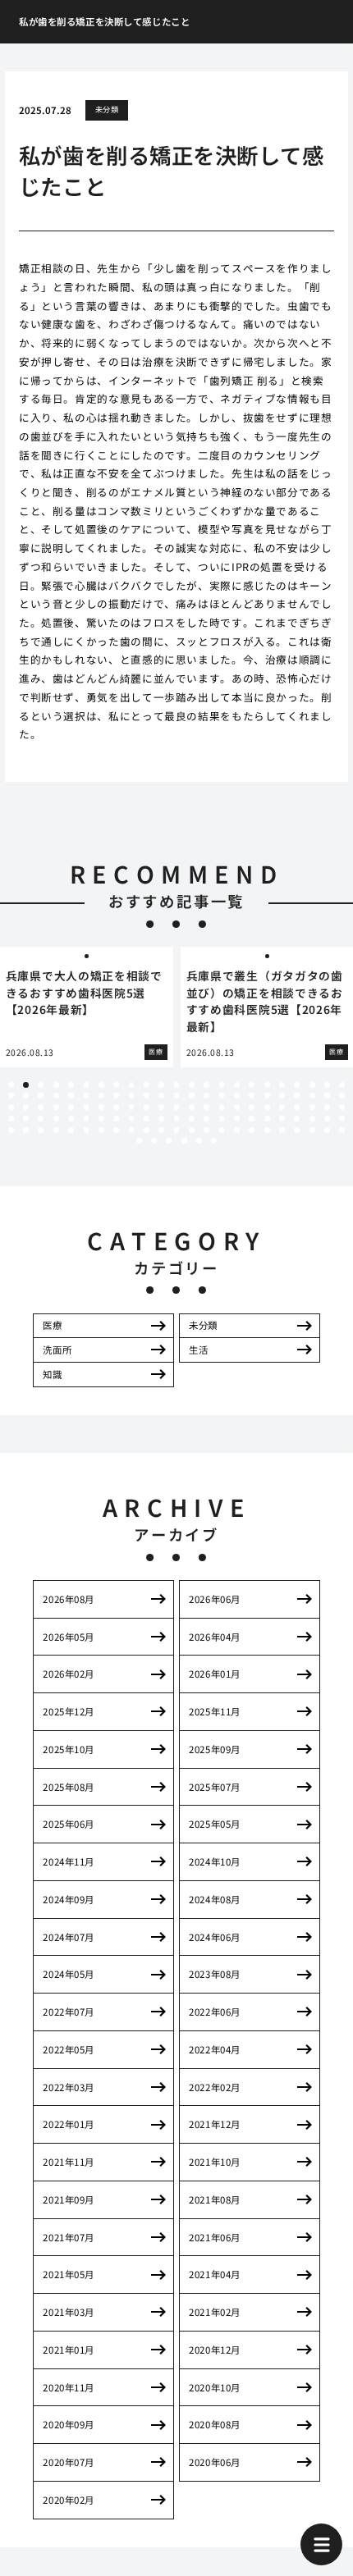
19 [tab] (282, 1085)
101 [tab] (132, 1130)
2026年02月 (69, 1674)
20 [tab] (297, 1085)
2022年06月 (215, 2012)
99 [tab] (101, 1130)
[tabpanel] (87, 1007)
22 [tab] (327, 1085)
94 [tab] (26, 1130)
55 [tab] (132, 1107)
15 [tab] (222, 1085)
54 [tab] (116, 1107)
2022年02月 (215, 2087)
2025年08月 (69, 1787)
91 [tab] (327, 1119)
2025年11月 (215, 1711)
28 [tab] (71, 1096)
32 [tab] (132, 1096)
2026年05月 (69, 1637)
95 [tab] (41, 1130)
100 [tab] (116, 1130)
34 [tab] (161, 1096)
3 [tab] (41, 1085)
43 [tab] (297, 1096)
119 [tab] (184, 1141)
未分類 (107, 109)
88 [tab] (282, 1119)
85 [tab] (237, 1119)
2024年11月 (69, 1861)
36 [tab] (192, 1096)
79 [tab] (147, 1119)
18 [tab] (267, 1085)
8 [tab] (117, 1085)
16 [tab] (237, 1085)
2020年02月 (69, 2500)
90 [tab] (312, 1119)
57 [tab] (161, 1107)
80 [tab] (161, 1119)
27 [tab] (56, 1096)
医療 (52, 1325)
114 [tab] (327, 1130)
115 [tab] (342, 1130)
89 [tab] (297, 1119)
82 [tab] (192, 1119)
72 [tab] (41, 1119)
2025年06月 (69, 1824)
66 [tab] (297, 1107)
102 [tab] (147, 1130)
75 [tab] (87, 1119)
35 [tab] (177, 1096)
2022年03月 (69, 2087)
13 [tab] (192, 1085)
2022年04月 (215, 2049)
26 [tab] (41, 1096)
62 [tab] (237, 1107)
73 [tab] (56, 1119)
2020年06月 (215, 2462)
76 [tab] (101, 1119)
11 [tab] (161, 1085)
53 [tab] (101, 1107)
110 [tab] (267, 1130)
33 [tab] (147, 1096)
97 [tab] (71, 1130)
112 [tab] (297, 1130)
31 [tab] (116, 1096)
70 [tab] (11, 1119)
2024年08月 (215, 1899)
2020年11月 (69, 2387)
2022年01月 (69, 2124)
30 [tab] (101, 1096)
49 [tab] (41, 1107)
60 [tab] (206, 1107)
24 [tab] (11, 1096)
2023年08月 (215, 1974)
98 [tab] (87, 1130)
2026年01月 (215, 1674)
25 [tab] (26, 1096)
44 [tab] (312, 1096)
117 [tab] (154, 1141)
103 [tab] (161, 1130)
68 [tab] (327, 1107)
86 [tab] (252, 1119)
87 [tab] (267, 1119)
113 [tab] (312, 1130)
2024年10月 (215, 1861)
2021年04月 (215, 2274)
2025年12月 (69, 1711)
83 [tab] (206, 1119)
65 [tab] (282, 1107)
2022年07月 (69, 2012)
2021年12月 (215, 2124)
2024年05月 (69, 1974)
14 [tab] (206, 1085)
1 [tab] (11, 1085)
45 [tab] (327, 1096)
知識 (52, 1374)
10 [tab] (147, 1085)
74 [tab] (71, 1119)
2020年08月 (215, 2424)
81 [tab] (177, 1119)
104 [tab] (177, 1130)
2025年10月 (69, 1749)
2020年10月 (215, 2387)
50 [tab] (56, 1107)
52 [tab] (87, 1107)
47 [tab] (11, 1107)
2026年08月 (69, 1599)
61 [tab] (222, 1107)
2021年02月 (215, 2312)
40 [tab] (252, 1096)
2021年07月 (69, 2237)
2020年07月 (69, 2462)
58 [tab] (177, 1107)
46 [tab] (342, 1096)
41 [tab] (267, 1096)
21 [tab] (312, 1085)
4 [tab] (56, 1085)
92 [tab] (342, 1119)
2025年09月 (215, 1749)
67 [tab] (312, 1107)
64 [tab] (267, 1107)
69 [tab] (342, 1107)
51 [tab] (71, 1107)
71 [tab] (26, 1119)
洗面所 (57, 1350)
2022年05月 (69, 2049)
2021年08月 (215, 2199)
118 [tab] (169, 1141)
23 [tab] (342, 1085)
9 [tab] (131, 1085)
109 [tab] (252, 1130)
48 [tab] (26, 1107)
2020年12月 (215, 2350)
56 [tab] (147, 1107)
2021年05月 (69, 2274)
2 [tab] (26, 1085)
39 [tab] (237, 1096)
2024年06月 (215, 1937)
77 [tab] (116, 1119)
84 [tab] (222, 1119)
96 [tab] (56, 1130)
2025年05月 (215, 1824)
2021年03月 (69, 2312)
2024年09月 (69, 1899)
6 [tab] (86, 1085)
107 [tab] (222, 1130)
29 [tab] (87, 1096)
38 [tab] (222, 1096)
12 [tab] (177, 1085)
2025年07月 (215, 1787)
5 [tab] (71, 1085)
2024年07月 (69, 1937)
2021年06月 (215, 2237)
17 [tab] (252, 1085)
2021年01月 (69, 2350)
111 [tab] (282, 1130)
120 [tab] (199, 1141)
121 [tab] (214, 1141)
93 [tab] (11, 1130)
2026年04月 (215, 1637)
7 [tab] (101, 1085)
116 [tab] (139, 1141)
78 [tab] (132, 1119)
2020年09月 (69, 2424)
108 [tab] (237, 1130)
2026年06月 (215, 1599)
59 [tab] (192, 1107)
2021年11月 (69, 2162)
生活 (198, 1350)
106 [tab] (206, 1130)
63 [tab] (252, 1107)
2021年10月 (215, 2162)
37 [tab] (206, 1096)
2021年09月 (69, 2199)
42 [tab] (282, 1096)
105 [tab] (192, 1130)
